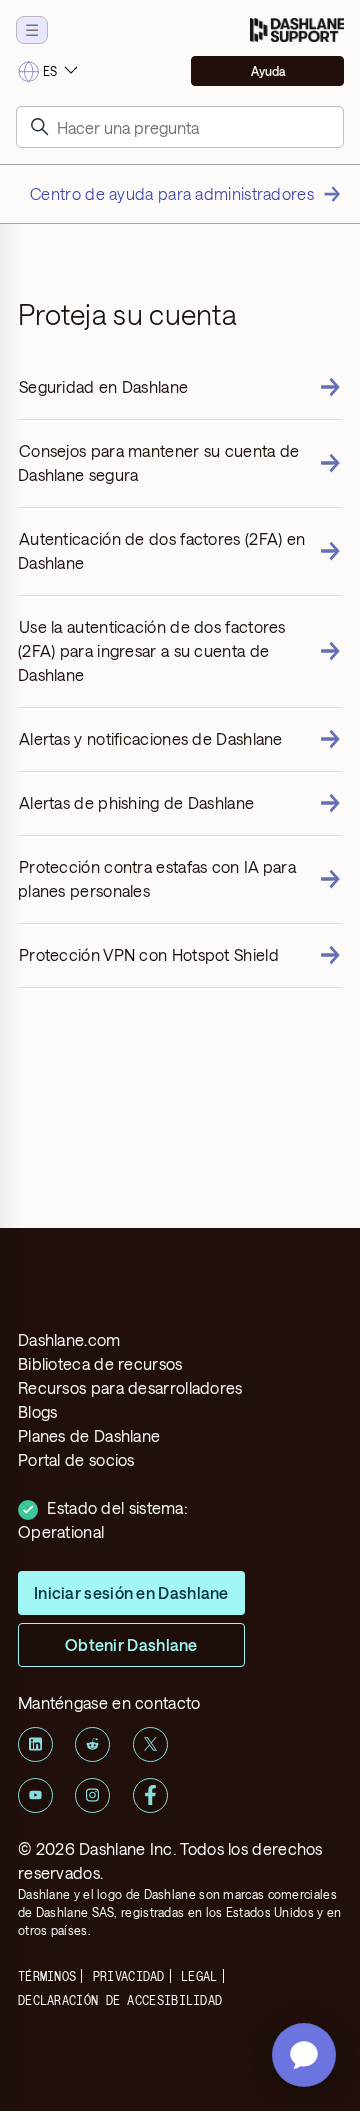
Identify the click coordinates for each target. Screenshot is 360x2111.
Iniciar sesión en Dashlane (131, 1592)
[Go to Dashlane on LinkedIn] (35, 1744)
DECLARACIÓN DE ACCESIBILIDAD (120, 2000)
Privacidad (129, 1976)
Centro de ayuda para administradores (172, 193)
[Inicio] (297, 30)
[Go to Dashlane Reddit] (92, 1744)
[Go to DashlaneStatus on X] (150, 1744)
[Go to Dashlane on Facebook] (150, 1795)
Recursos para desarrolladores (130, 1387)
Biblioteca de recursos (100, 1363)
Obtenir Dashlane (131, 1644)
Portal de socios (76, 1459)
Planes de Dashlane (89, 1435)
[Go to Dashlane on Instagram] (92, 1795)
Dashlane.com (69, 1339)
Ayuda (268, 71)
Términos (47, 1976)
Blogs (38, 1411)
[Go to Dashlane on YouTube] (35, 1795)
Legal (199, 1976)
